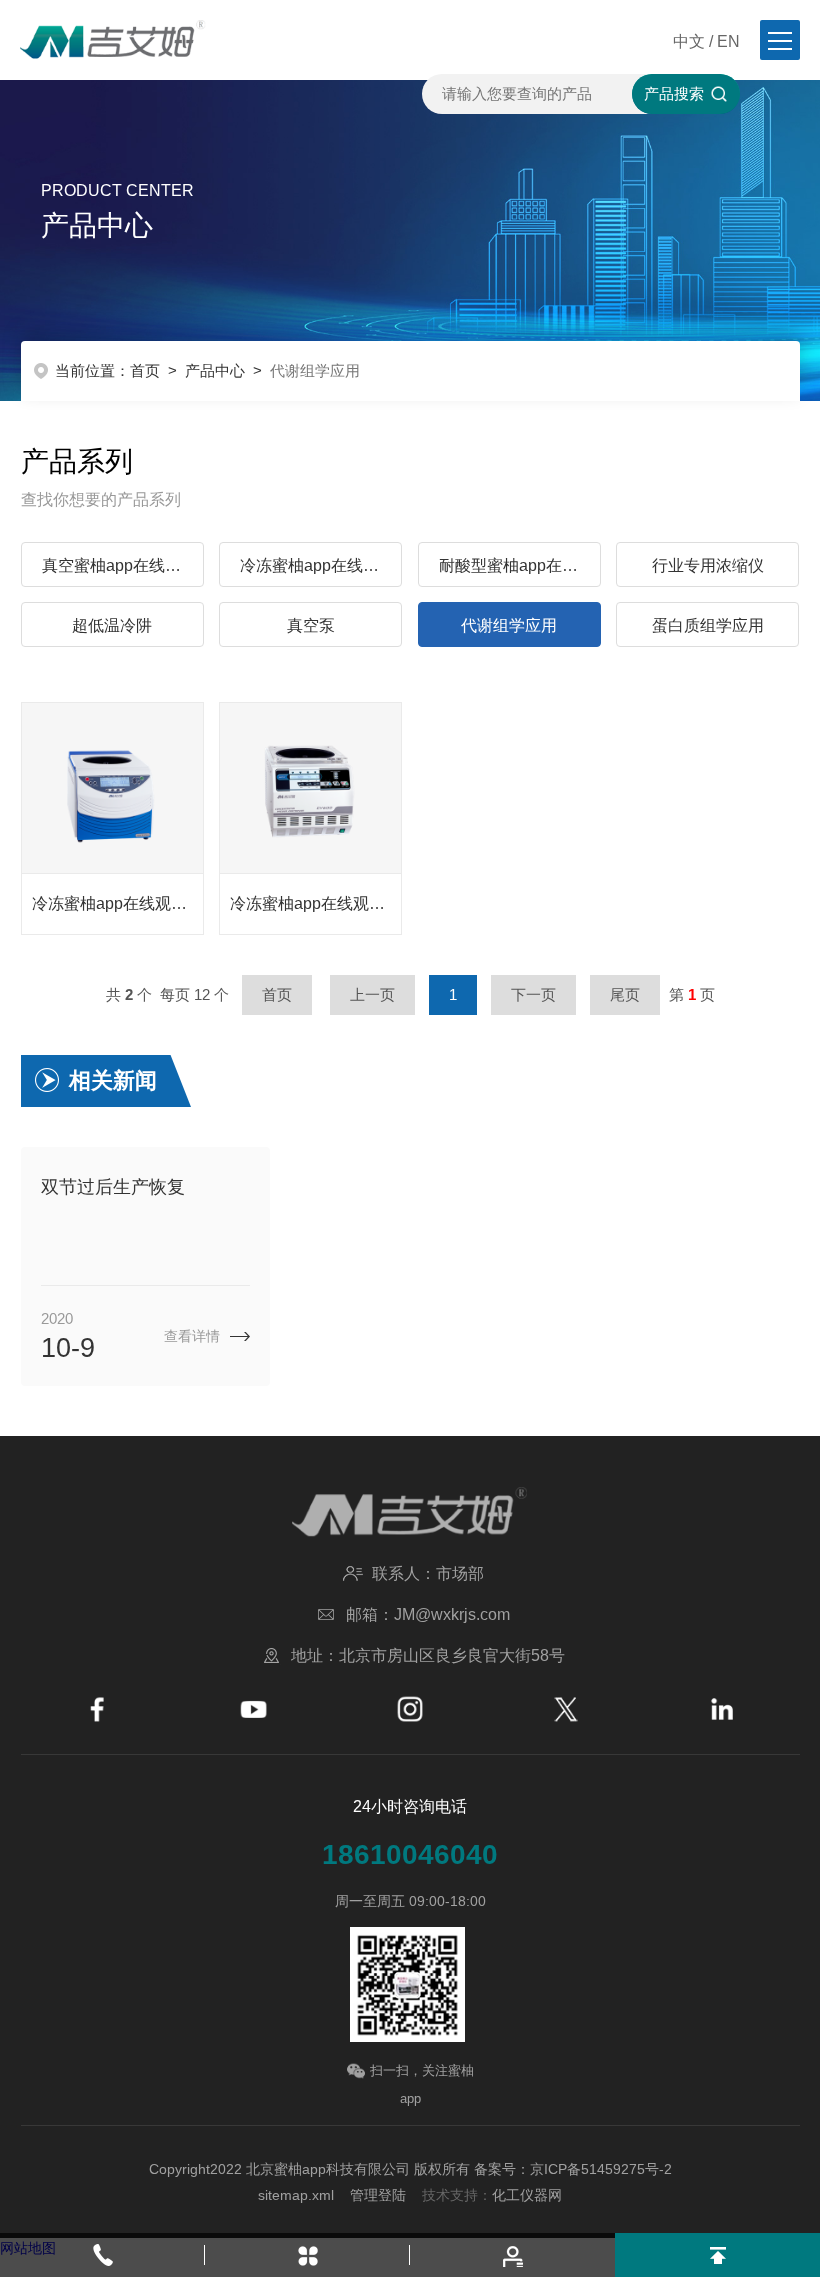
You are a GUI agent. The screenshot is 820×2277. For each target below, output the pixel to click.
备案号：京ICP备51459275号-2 (573, 2169)
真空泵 (311, 625)
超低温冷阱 (112, 625)
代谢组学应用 (509, 625)
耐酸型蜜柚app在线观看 (520, 565)
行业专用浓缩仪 (708, 565)
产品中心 (215, 370)
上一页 (372, 994)
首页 (145, 370)
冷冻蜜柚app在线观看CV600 (315, 903)
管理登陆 (378, 2195)
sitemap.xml (296, 2195)
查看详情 (192, 1336)
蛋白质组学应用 (708, 625)
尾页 (625, 994)
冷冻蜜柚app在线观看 (317, 565)
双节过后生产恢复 (113, 1187)
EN (728, 41)
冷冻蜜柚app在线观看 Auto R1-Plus (117, 903)
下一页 (533, 994)
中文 (689, 41)
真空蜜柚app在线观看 (119, 565)
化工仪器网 (527, 2195)
